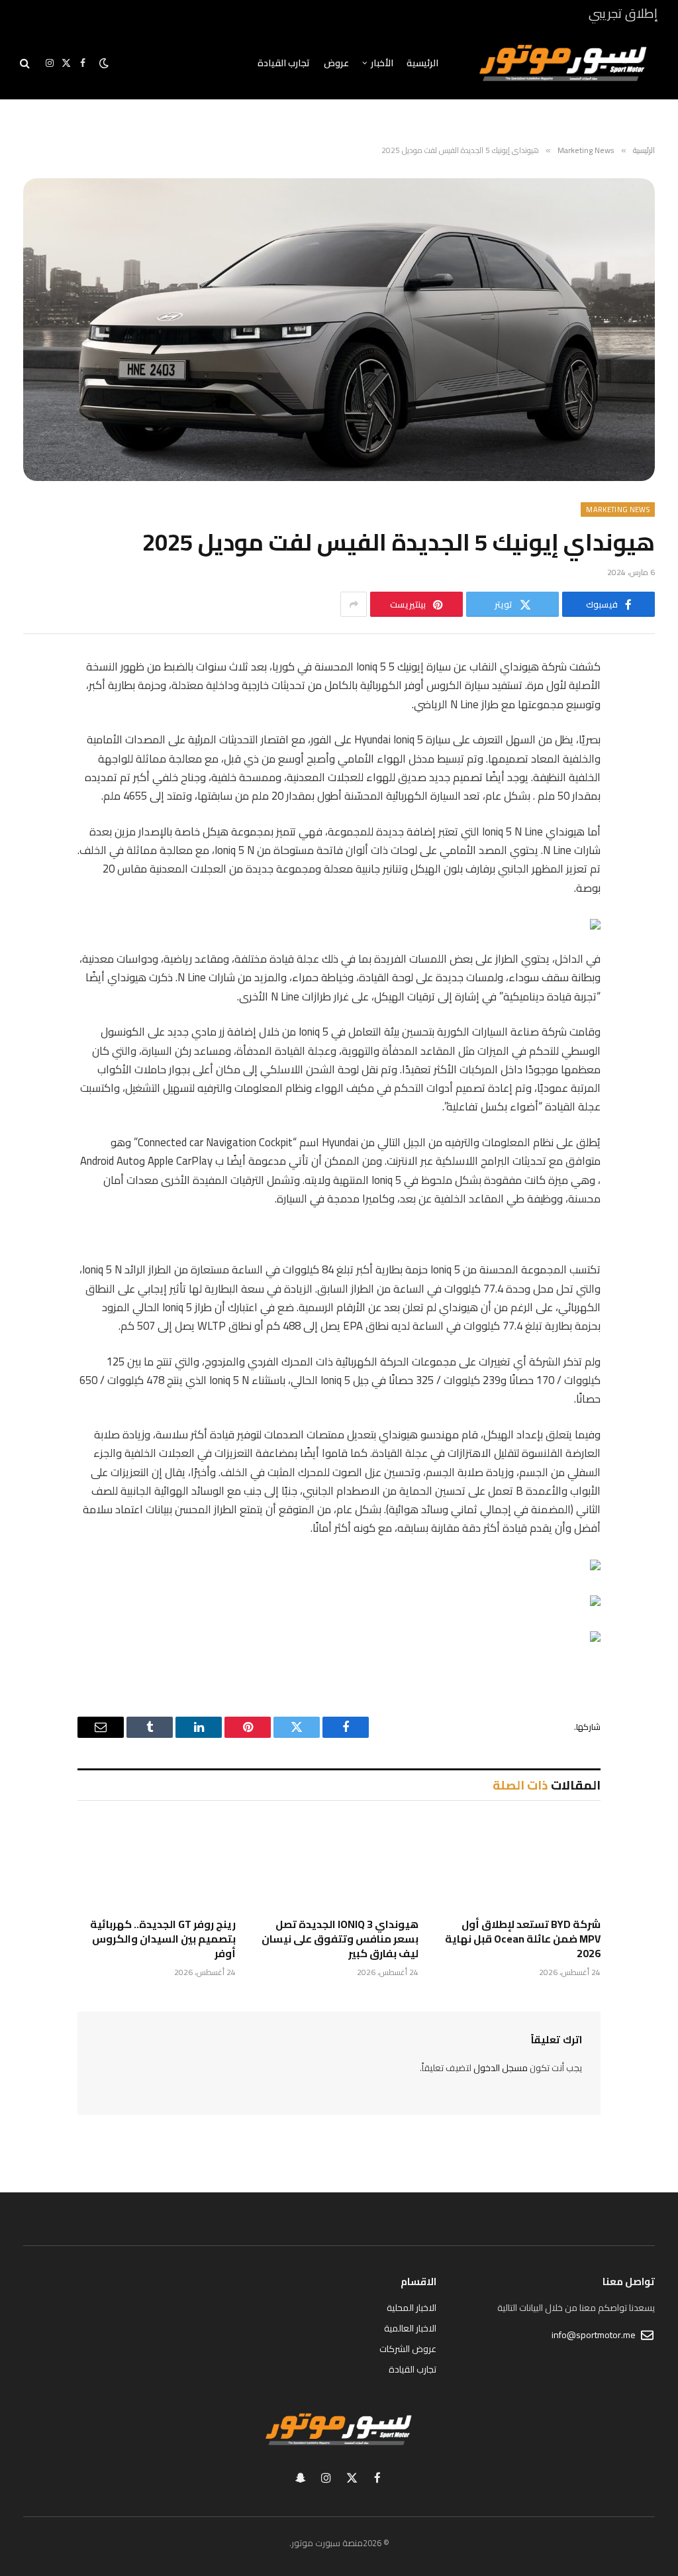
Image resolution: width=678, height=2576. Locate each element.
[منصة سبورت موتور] (563, 63)
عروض (336, 63)
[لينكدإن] (640, 769)
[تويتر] (640, 735)
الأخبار (382, 63)
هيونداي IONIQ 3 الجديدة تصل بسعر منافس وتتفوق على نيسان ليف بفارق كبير (340, 1939)
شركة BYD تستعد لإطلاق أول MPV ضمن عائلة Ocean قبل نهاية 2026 (523, 1939)
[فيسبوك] (640, 702)
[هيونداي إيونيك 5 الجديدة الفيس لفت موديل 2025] (339, 329)
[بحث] (26, 63)
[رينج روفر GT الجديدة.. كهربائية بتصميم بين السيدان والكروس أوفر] (157, 1863)
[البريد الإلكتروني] (640, 837)
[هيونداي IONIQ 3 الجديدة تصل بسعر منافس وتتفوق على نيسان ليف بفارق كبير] (339, 1863)
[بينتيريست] (640, 803)
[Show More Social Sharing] (354, 604)
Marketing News (618, 510)
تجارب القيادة (284, 63)
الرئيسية (422, 63)
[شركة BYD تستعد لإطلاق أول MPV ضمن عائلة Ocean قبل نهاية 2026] (521, 1863)
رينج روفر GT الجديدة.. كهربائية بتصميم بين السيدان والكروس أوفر (163, 1939)
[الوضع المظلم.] (104, 63)
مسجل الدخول (501, 2068)
